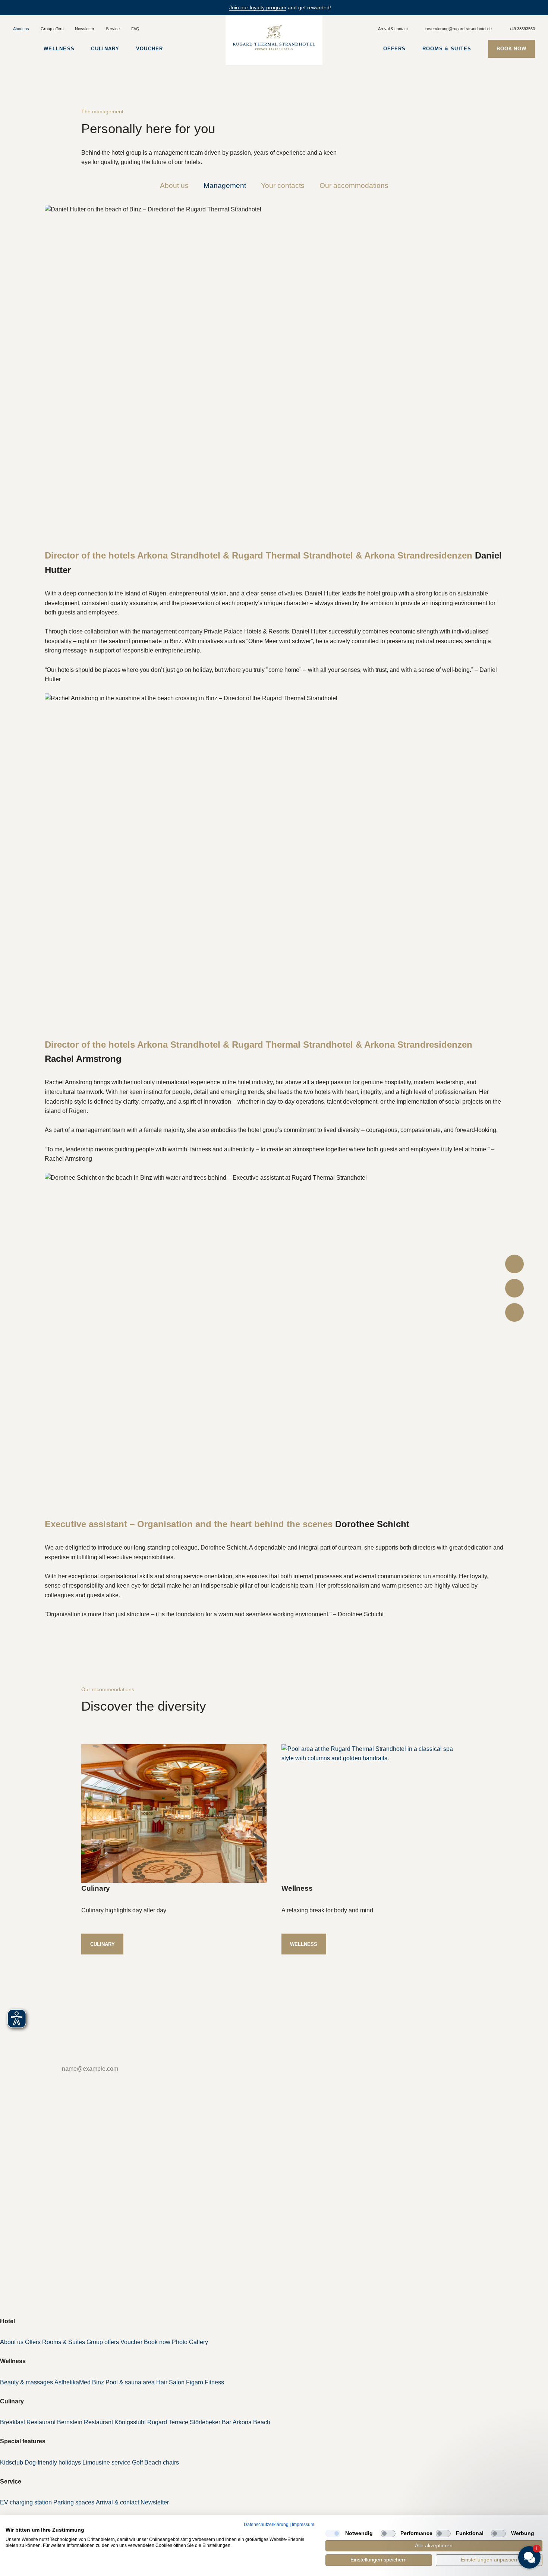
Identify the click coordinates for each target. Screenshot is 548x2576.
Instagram (25, 2240)
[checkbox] (333, 2533)
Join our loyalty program (258, 7)
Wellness (304, 1944)
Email (30, 2069)
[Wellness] (374, 1814)
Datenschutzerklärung (266, 2525)
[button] (485, 2518)
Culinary (103, 1944)
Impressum (303, 2525)
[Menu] (20, 49)
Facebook (25, 2226)
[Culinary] (174, 1814)
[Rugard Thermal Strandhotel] (274, 38)
